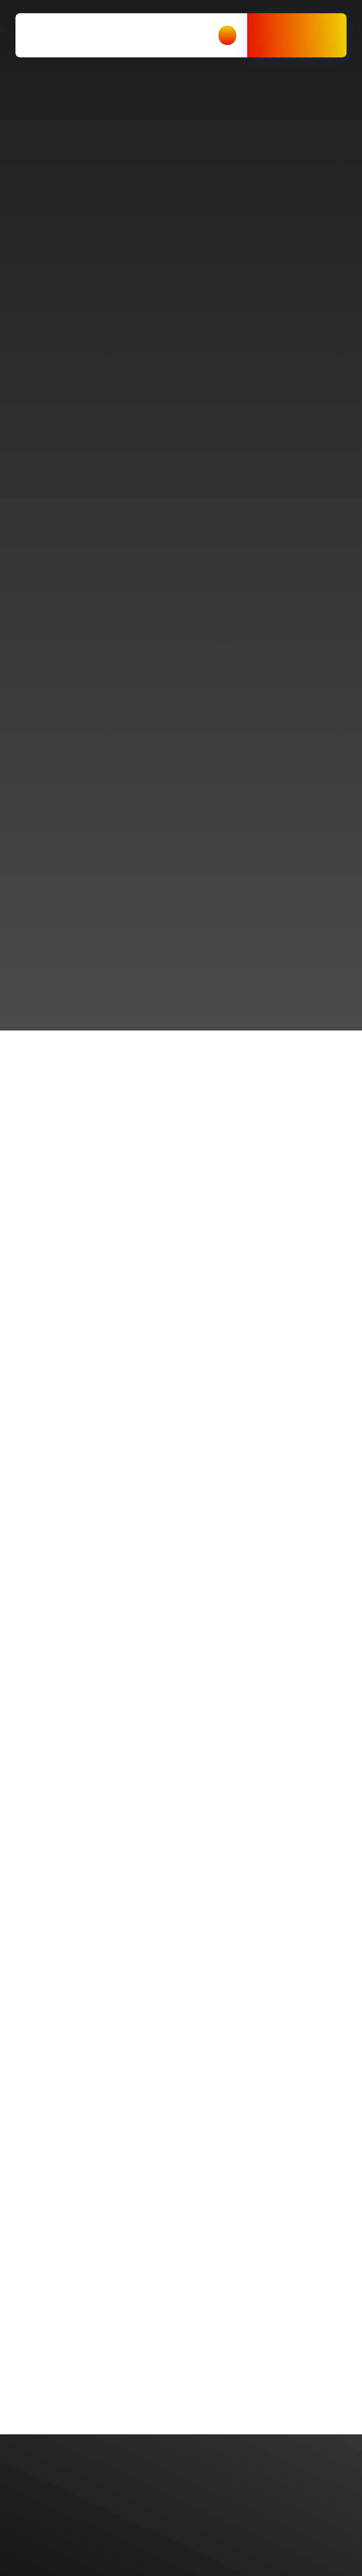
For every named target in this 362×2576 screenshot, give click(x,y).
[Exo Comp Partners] (66, 35)
